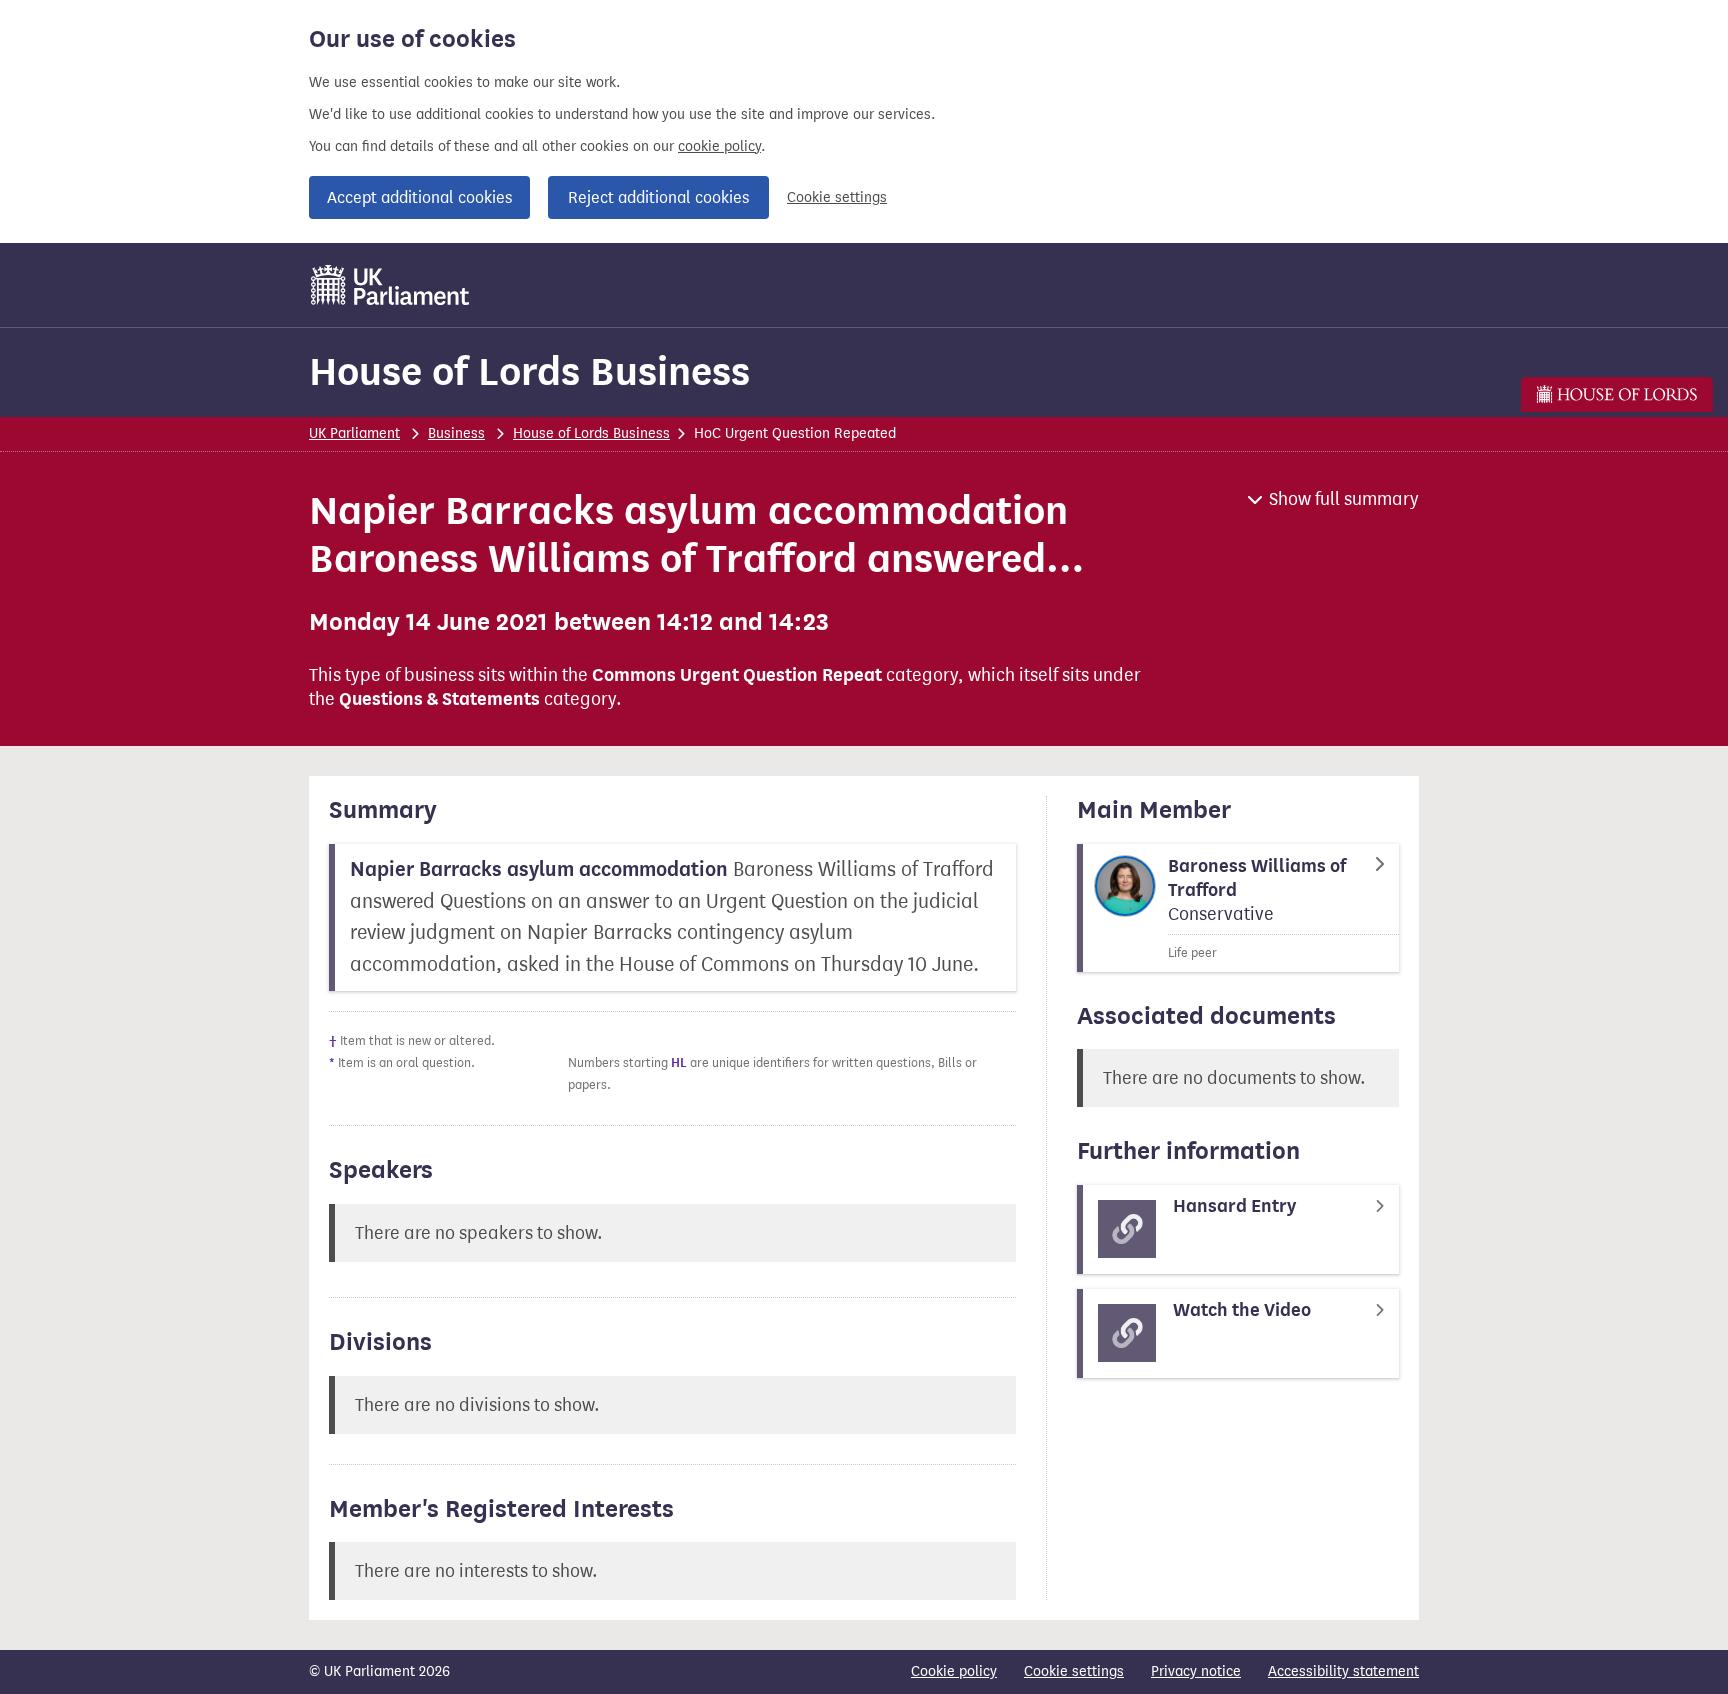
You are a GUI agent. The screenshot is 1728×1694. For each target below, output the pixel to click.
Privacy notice (1196, 1671)
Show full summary (1344, 499)
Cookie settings (837, 197)
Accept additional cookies (419, 197)
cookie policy (719, 146)
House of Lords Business (529, 371)
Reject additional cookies (658, 197)
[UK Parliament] (390, 285)
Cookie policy (954, 1671)
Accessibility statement (1343, 1671)
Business (456, 433)
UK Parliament (354, 433)
